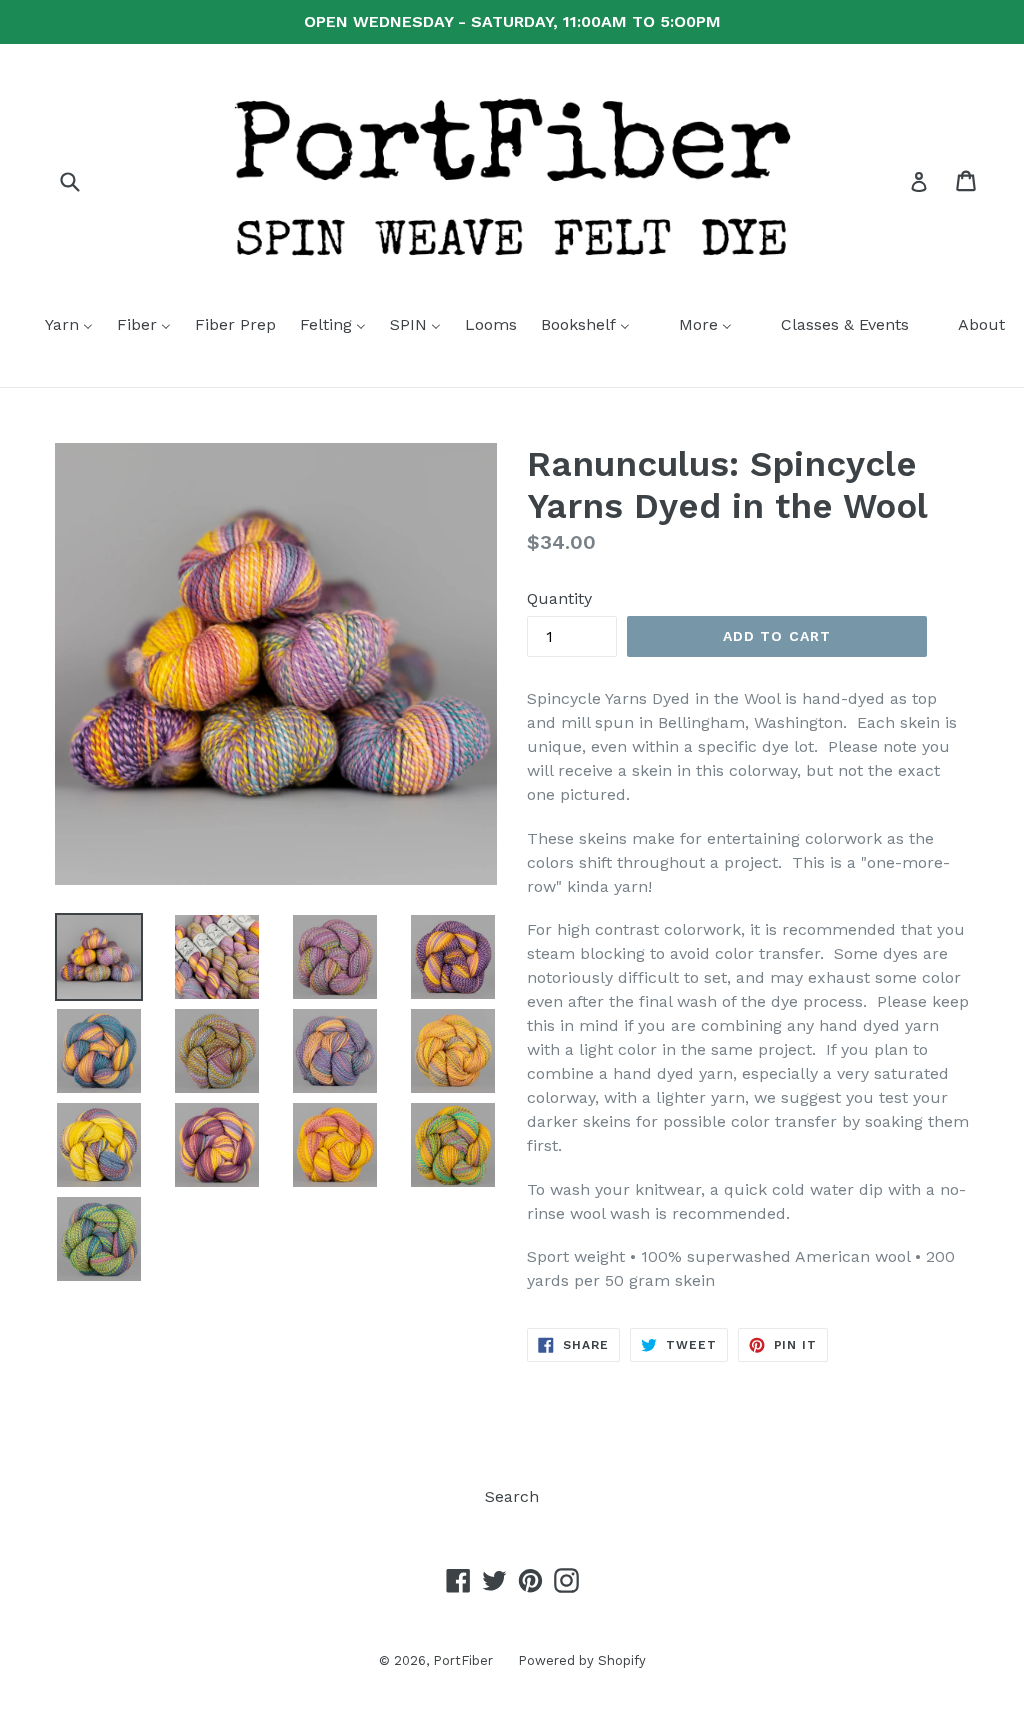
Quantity (559, 598)
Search (512, 1496)
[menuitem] (56, 326)
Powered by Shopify (582, 1660)
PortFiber (463, 1660)
